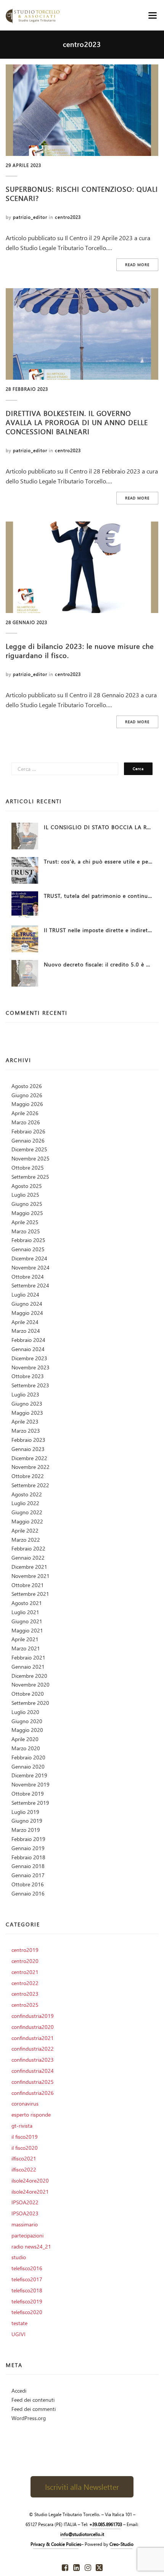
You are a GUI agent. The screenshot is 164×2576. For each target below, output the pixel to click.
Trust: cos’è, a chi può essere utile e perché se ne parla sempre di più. (98, 861)
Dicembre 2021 (29, 1567)
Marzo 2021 (26, 1648)
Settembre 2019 (30, 1803)
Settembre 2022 (30, 1485)
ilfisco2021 (24, 2158)
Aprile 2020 (25, 1739)
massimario (25, 2224)
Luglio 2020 (25, 1712)
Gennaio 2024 (28, 1349)
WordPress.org (29, 2418)
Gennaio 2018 (28, 1866)
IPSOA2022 (25, 2202)
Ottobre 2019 (28, 1794)
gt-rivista (22, 2126)
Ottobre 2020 (28, 1694)
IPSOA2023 (25, 2213)
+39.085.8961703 (106, 2524)
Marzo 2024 (26, 1331)
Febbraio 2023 (28, 1440)
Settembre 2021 (30, 1594)
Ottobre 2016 (28, 1884)
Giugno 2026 (27, 1095)
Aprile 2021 (25, 1639)
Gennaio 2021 (28, 1667)
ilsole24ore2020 (30, 2180)
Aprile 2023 (25, 1421)
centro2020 (25, 1961)
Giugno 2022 (27, 1512)
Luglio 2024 (25, 1294)
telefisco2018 (27, 2290)
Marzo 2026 (26, 1122)
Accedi (19, 2391)
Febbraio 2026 (28, 1131)
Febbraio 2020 (28, 1757)
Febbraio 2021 (28, 1657)
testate (19, 2323)
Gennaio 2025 (28, 1249)
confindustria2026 (33, 2093)
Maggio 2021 (27, 1630)
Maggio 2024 (27, 1313)
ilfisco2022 (24, 2169)
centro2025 (25, 2005)
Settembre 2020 (30, 1703)
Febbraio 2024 (28, 1340)
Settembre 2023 (30, 1385)
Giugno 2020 (27, 1721)
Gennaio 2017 (28, 1875)
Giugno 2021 (27, 1621)
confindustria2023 (33, 2060)
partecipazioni (27, 2235)
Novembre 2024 (31, 1267)
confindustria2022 (33, 2049)
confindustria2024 (33, 2071)
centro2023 (68, 217)
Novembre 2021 (31, 1576)
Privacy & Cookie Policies (56, 2544)
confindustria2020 (33, 2027)
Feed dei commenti (34, 2409)
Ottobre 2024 (28, 1277)
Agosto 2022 (27, 1494)
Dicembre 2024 (29, 1258)
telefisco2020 (27, 2312)
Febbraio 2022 (28, 1548)
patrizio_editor (30, 217)
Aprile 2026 (25, 1113)
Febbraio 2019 (28, 1839)
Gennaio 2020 (28, 1766)
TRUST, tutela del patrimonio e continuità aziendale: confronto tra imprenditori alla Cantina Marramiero (98, 896)
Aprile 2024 (25, 1322)
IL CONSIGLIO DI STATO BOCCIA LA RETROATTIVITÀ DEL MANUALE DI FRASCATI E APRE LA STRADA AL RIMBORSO (98, 827)
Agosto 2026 (27, 1086)
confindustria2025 (33, 2082)
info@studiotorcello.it (82, 2534)
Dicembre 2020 (29, 1676)
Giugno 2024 (27, 1304)
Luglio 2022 (25, 1503)
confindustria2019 (33, 2016)
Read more (137, 265)
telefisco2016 (27, 2268)
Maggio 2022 (27, 1521)
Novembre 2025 (31, 1158)
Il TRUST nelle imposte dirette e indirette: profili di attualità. (98, 930)
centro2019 (25, 1950)
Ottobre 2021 (28, 1585)
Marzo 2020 (26, 1748)
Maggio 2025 (27, 1213)
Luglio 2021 (25, 1612)
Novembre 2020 (31, 1684)
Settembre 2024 (30, 1285)
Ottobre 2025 (28, 1168)
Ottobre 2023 (28, 1376)
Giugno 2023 (27, 1404)
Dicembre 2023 (29, 1358)
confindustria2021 (33, 2038)
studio (19, 2257)
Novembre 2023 (31, 1367)
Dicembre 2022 (29, 1458)
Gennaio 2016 (28, 1893)
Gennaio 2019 (28, 1848)
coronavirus (25, 2103)
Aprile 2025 (25, 1222)
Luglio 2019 (25, 1812)
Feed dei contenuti (33, 2400)
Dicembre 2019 (29, 1775)
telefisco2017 (27, 2279)
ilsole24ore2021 (30, 2192)
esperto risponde (31, 2115)
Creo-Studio (121, 2544)
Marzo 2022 (26, 1540)
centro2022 (25, 1983)
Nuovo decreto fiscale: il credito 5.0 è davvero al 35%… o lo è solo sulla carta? (98, 964)
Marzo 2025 (26, 1231)
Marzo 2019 (26, 1830)
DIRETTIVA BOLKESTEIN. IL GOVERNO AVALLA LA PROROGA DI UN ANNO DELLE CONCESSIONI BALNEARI (77, 422)
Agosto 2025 (27, 1186)
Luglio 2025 (25, 1195)
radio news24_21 (31, 2246)
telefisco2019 (27, 2301)
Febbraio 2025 (28, 1240)
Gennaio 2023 (28, 1449)
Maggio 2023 (27, 1413)
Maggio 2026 (27, 1104)
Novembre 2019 (31, 1784)
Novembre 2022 (31, 1467)
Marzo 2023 (26, 1431)
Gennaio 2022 (28, 1558)
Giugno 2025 (27, 1204)
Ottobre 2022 (28, 1476)
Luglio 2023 (25, 1394)
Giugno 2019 (27, 1821)
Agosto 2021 (27, 1603)
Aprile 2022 (25, 1530)
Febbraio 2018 (28, 1857)
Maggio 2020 (27, 1730)
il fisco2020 (25, 2148)
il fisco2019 (25, 2137)
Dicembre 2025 (29, 1149)
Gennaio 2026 (28, 1140)
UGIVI (18, 2334)
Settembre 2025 (30, 1177)
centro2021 (25, 1972)
